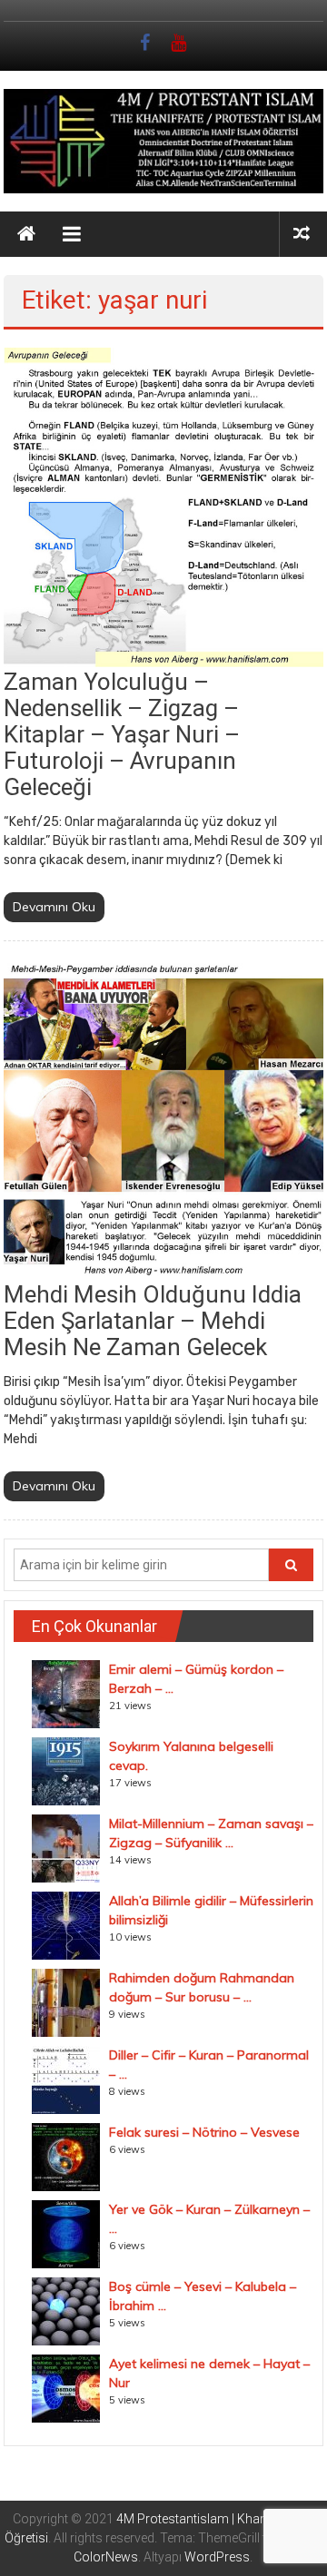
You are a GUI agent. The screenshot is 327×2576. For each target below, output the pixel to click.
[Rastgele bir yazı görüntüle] (302, 234)
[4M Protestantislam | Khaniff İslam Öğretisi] (26, 234)
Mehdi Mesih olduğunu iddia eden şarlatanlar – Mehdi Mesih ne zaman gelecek (153, 1321)
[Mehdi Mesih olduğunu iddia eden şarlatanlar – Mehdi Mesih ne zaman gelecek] (164, 1118)
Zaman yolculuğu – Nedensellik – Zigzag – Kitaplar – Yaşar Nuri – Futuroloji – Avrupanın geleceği (122, 734)
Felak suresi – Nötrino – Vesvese (204, 2132)
